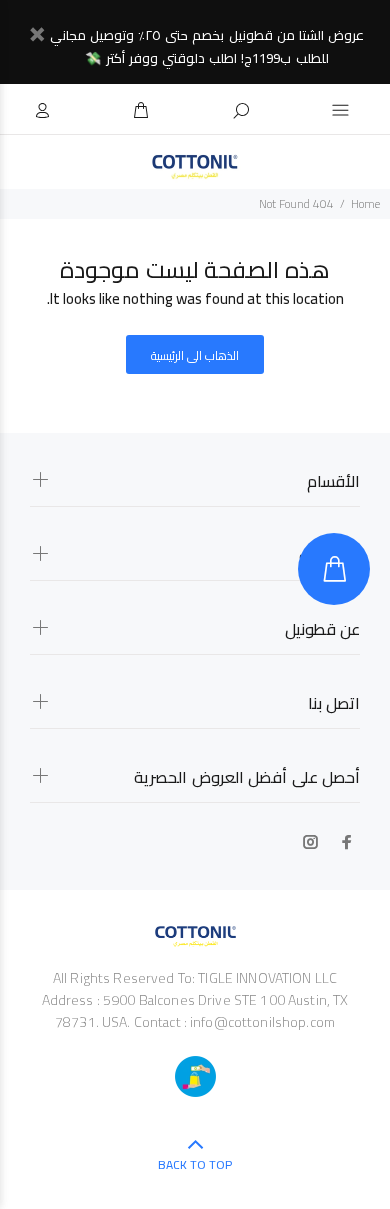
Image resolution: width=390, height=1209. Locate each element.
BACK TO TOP (195, 1164)
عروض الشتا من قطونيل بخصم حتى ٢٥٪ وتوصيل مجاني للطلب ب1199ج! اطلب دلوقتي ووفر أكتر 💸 (207, 46)
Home (365, 203)
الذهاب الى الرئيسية (195, 355)
